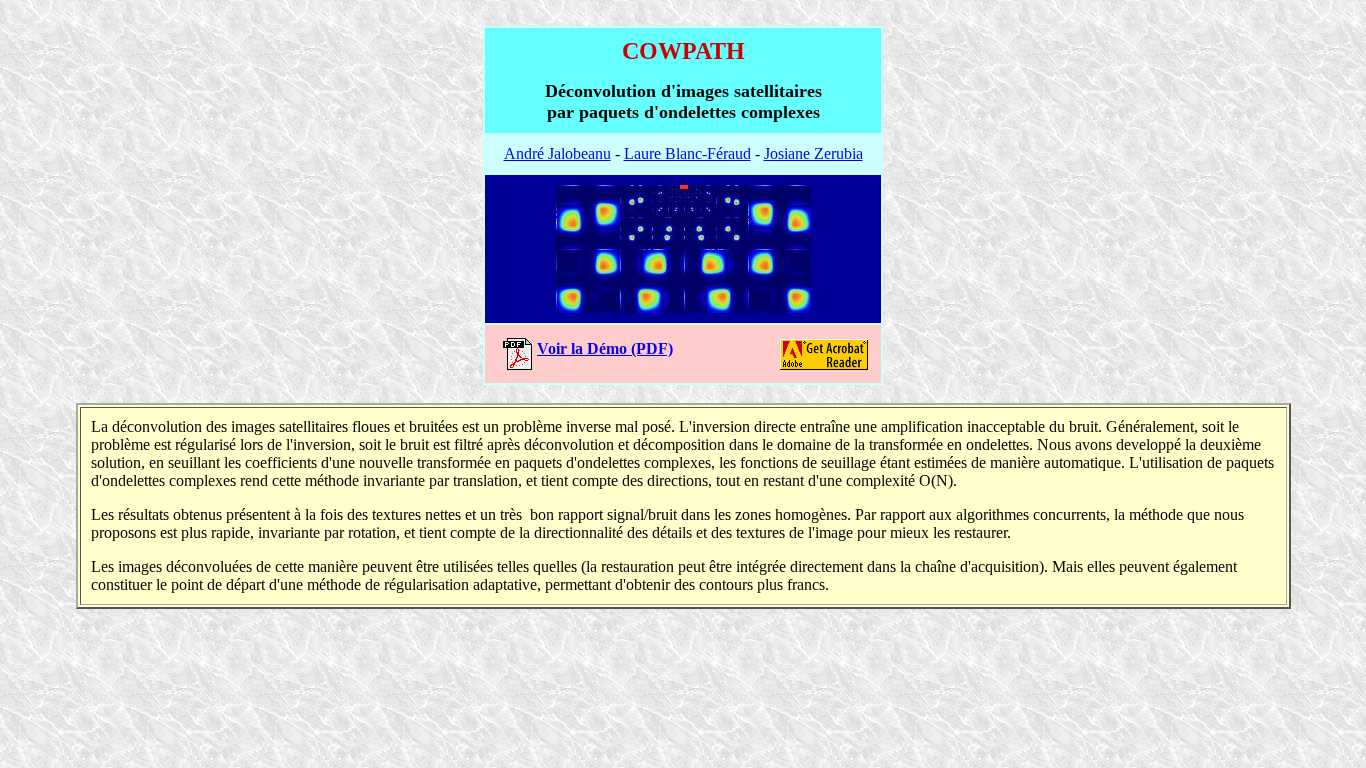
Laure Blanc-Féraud (687, 153)
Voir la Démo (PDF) (605, 348)
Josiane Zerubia (813, 153)
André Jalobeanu (557, 153)
